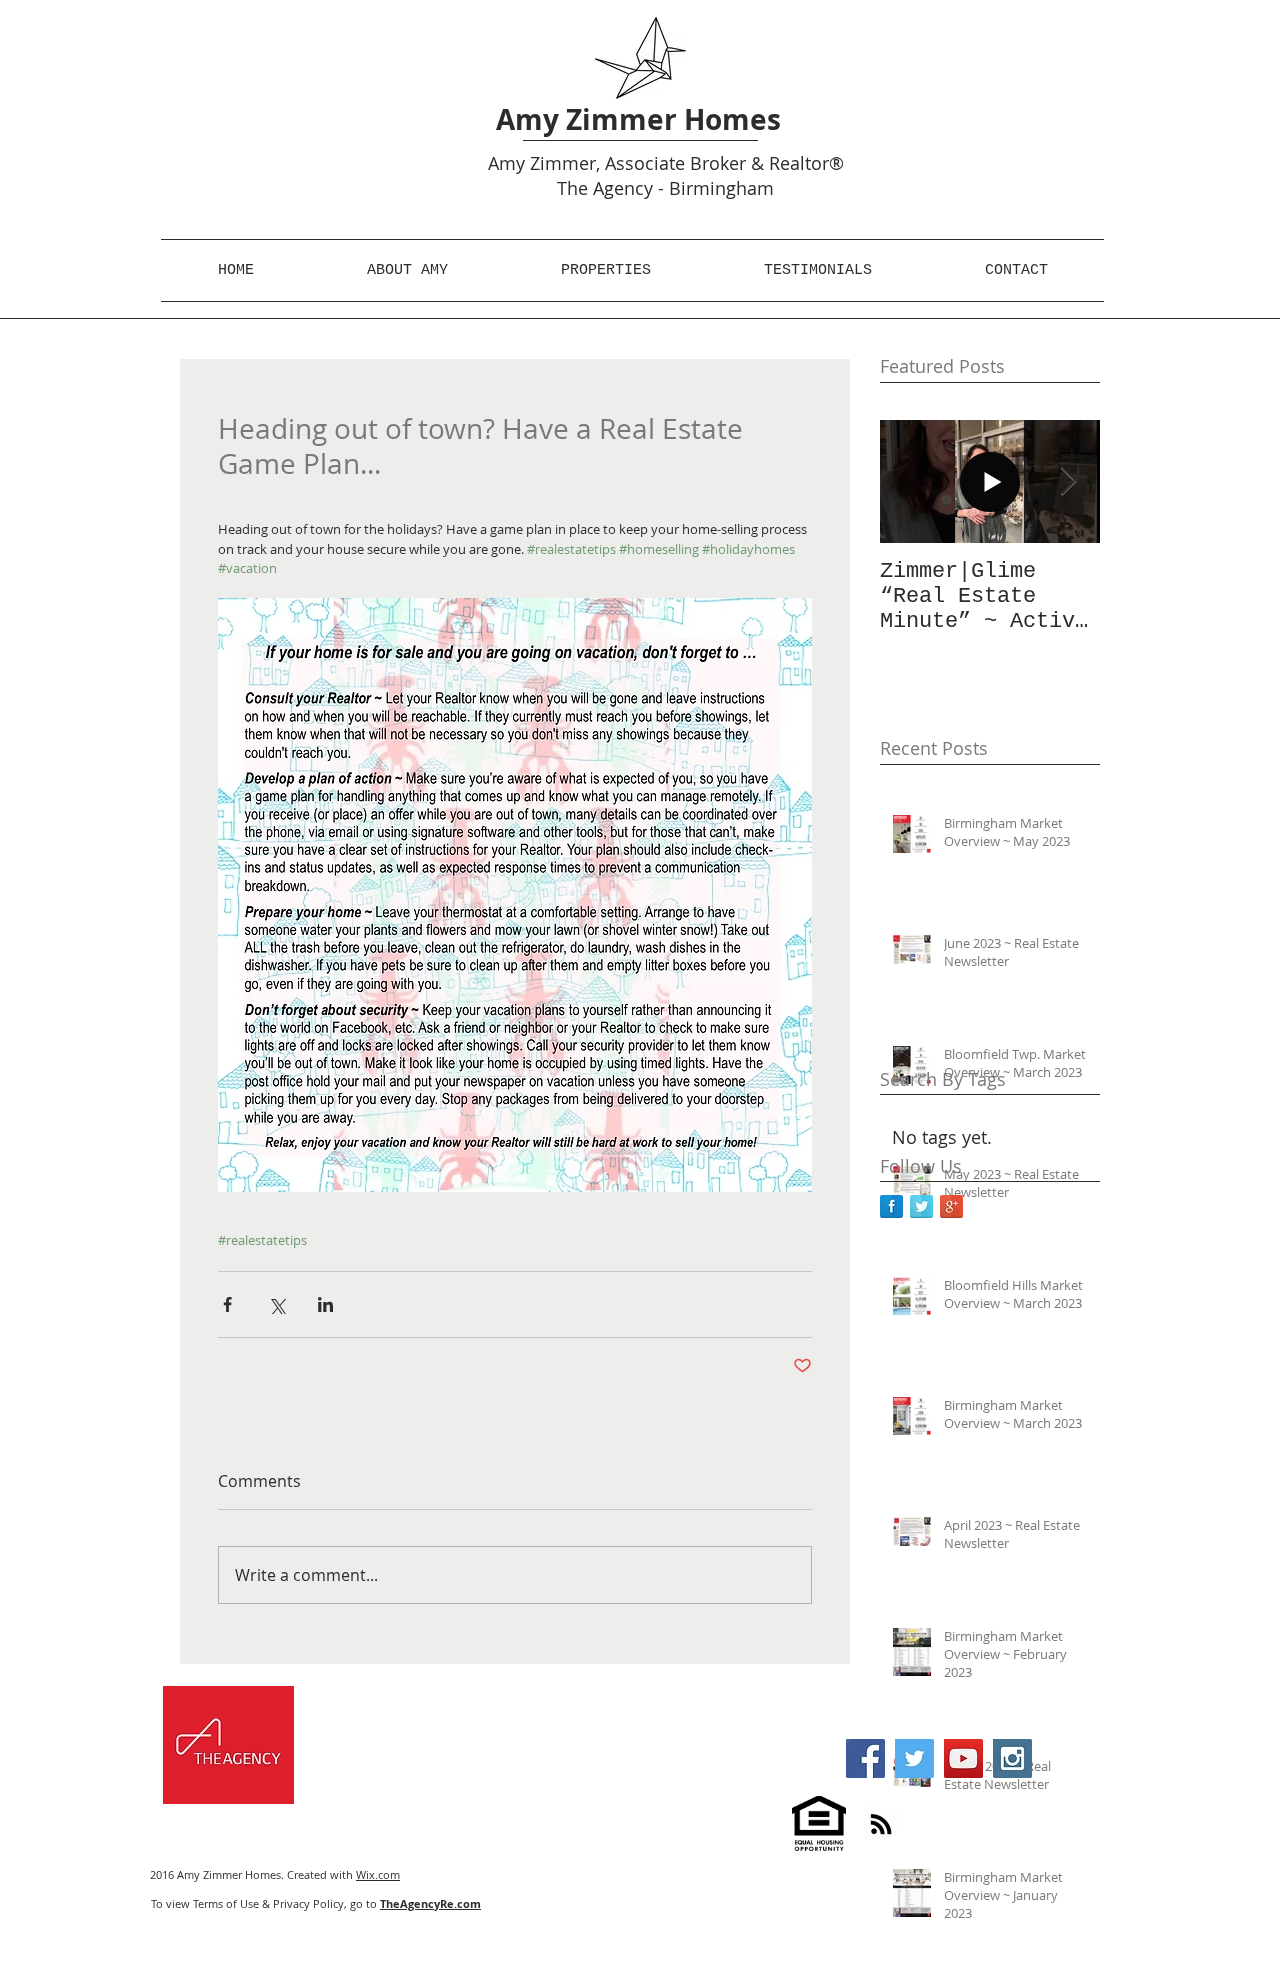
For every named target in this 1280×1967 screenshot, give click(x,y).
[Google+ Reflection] (951, 1206)
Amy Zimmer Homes (638, 119)
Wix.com (378, 1874)
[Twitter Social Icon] (914, 1758)
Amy (506, 163)
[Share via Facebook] (227, 1304)
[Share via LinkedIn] (325, 1304)
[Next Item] (1068, 481)
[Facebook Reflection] (891, 1206)
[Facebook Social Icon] (865, 1758)
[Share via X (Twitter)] (276, 1304)
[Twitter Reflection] (921, 1206)
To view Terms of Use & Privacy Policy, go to (316, 1903)
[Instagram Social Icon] (1012, 1758)
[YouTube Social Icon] (963, 1758)
